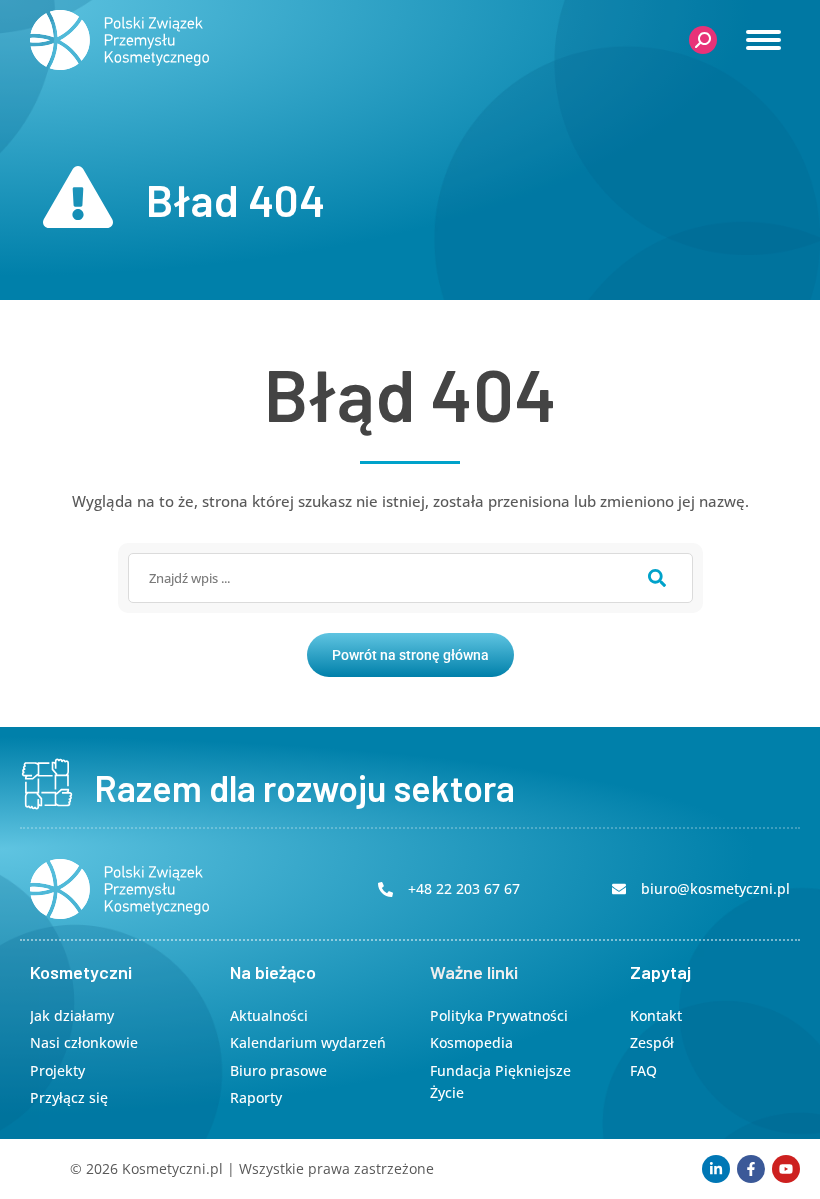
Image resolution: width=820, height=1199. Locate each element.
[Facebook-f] (751, 1169)
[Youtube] (786, 1169)
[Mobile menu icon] (763, 40)
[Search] (657, 578)
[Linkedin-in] (716, 1169)
